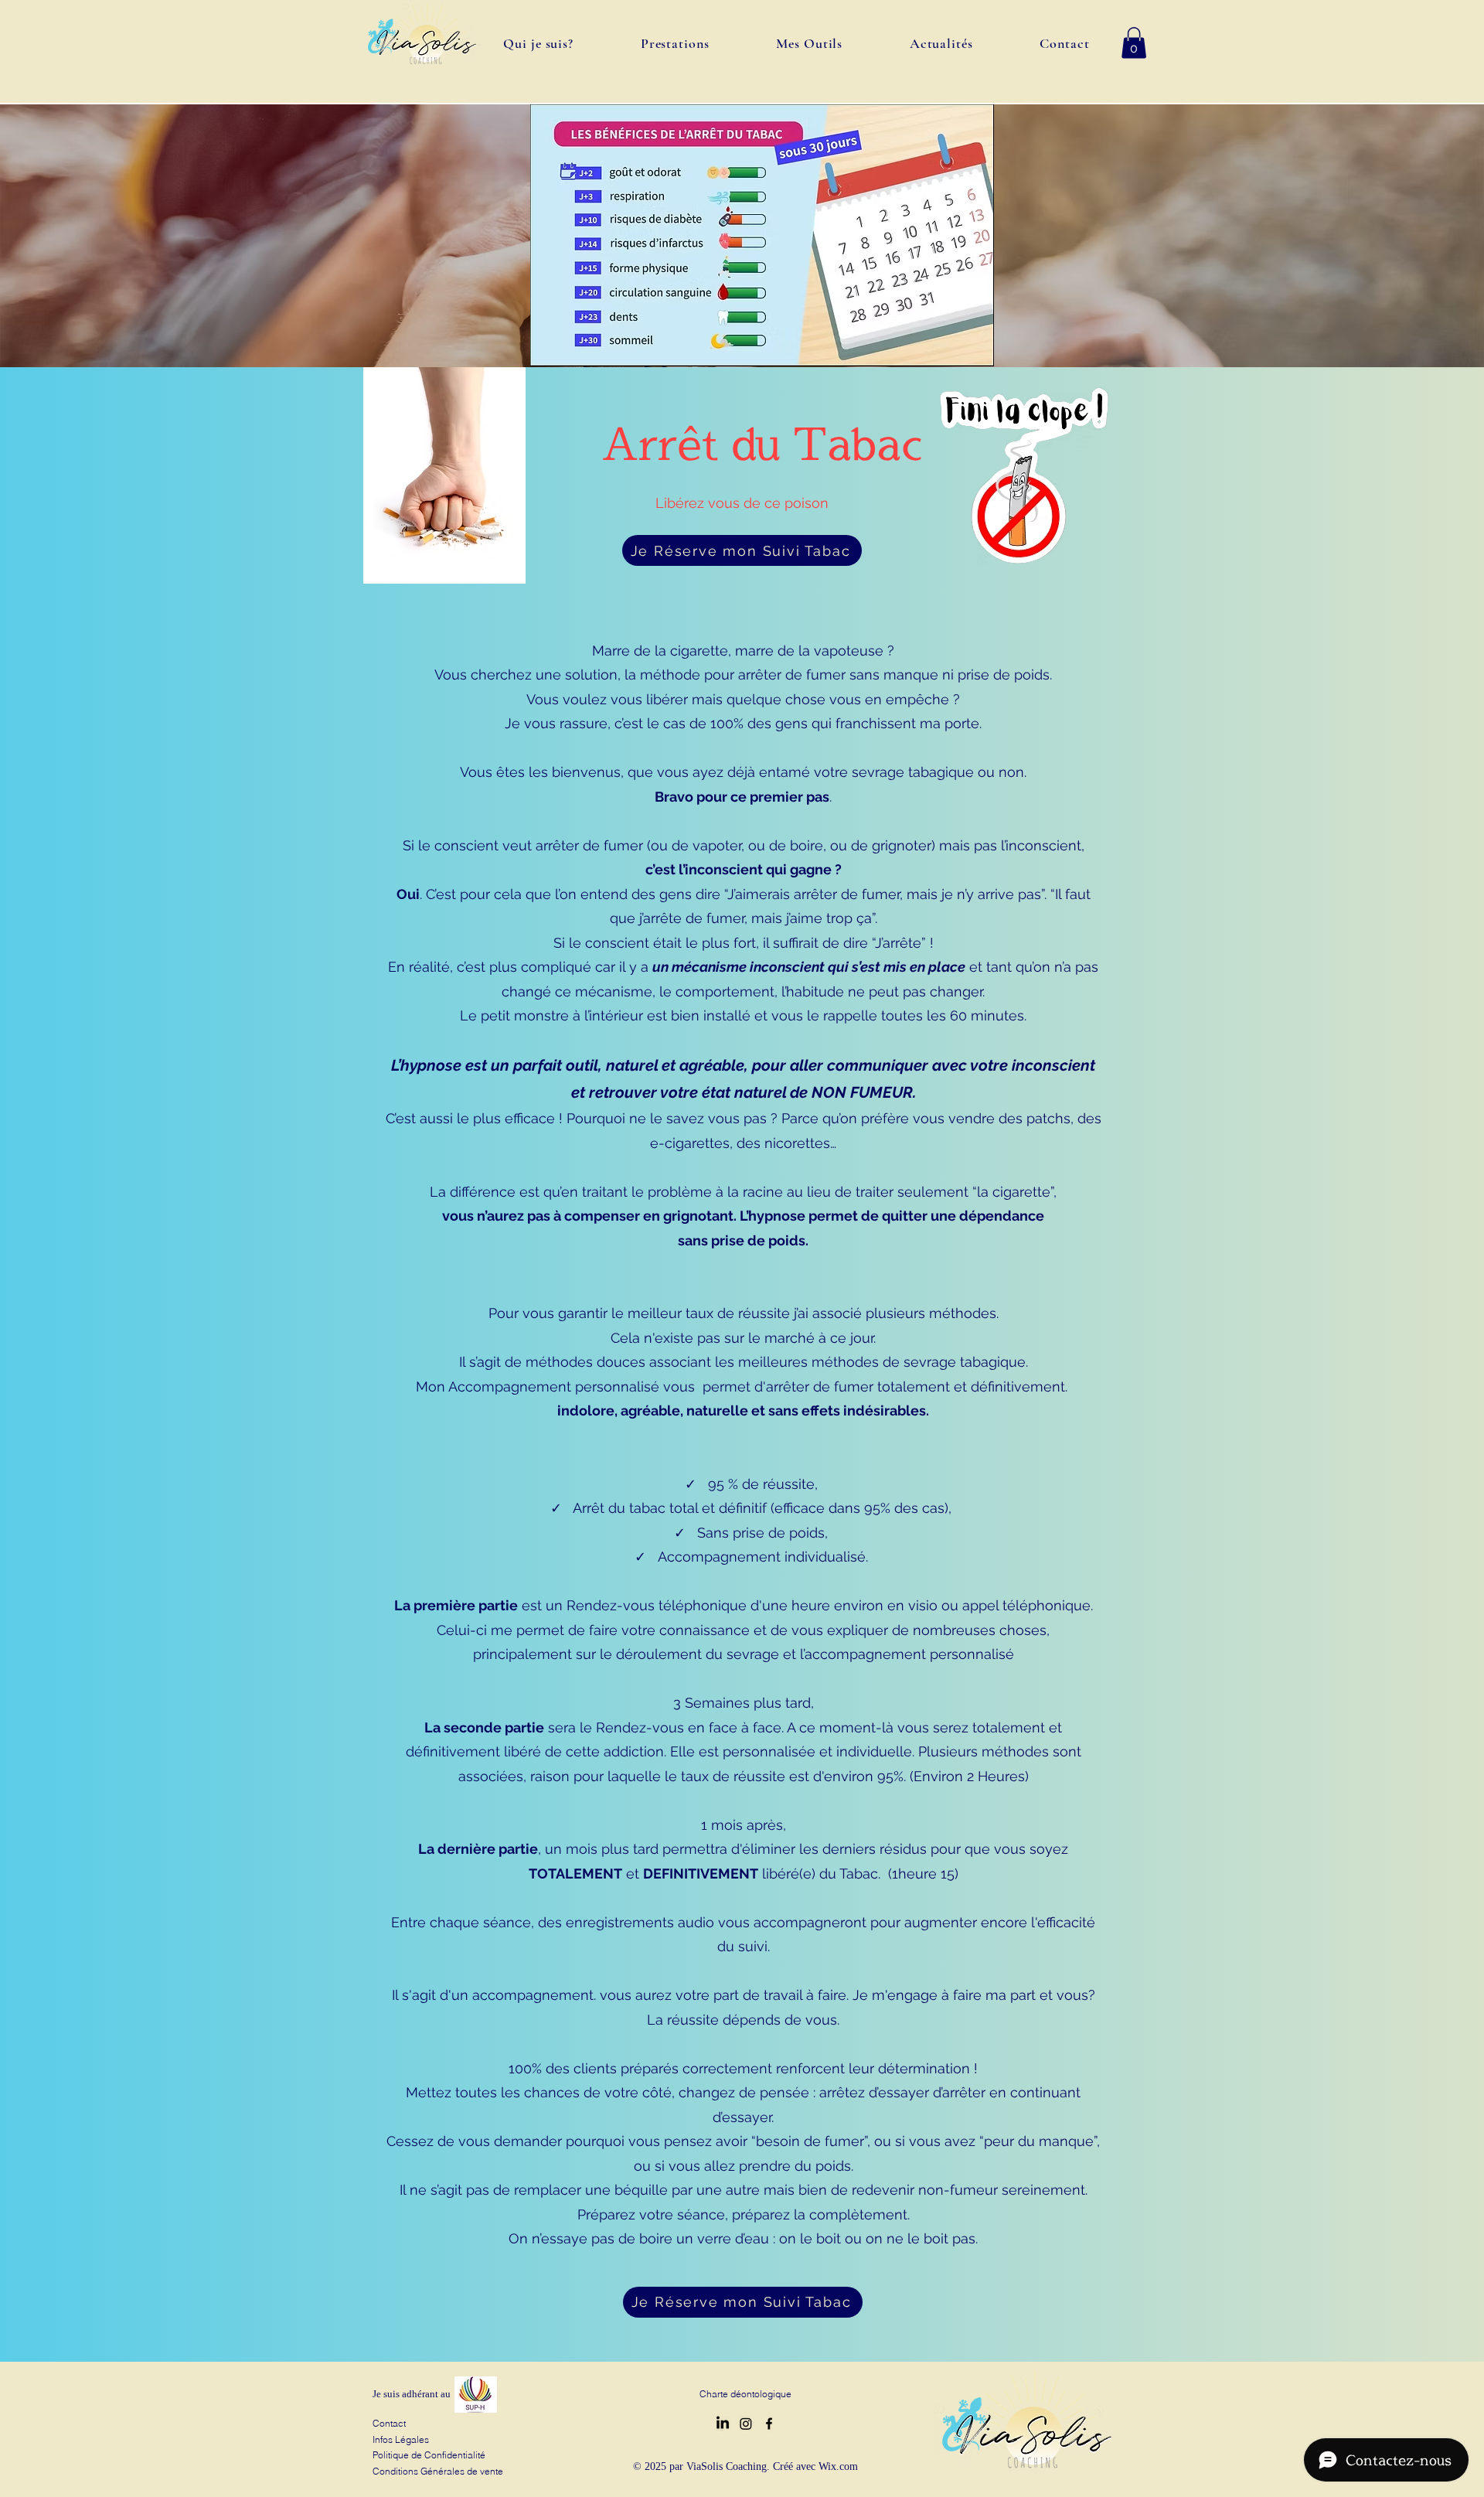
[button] (1134, 43)
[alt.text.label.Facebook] (769, 2424)
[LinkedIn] (723, 2424)
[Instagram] (746, 2424)
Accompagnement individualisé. (763, 1557)
